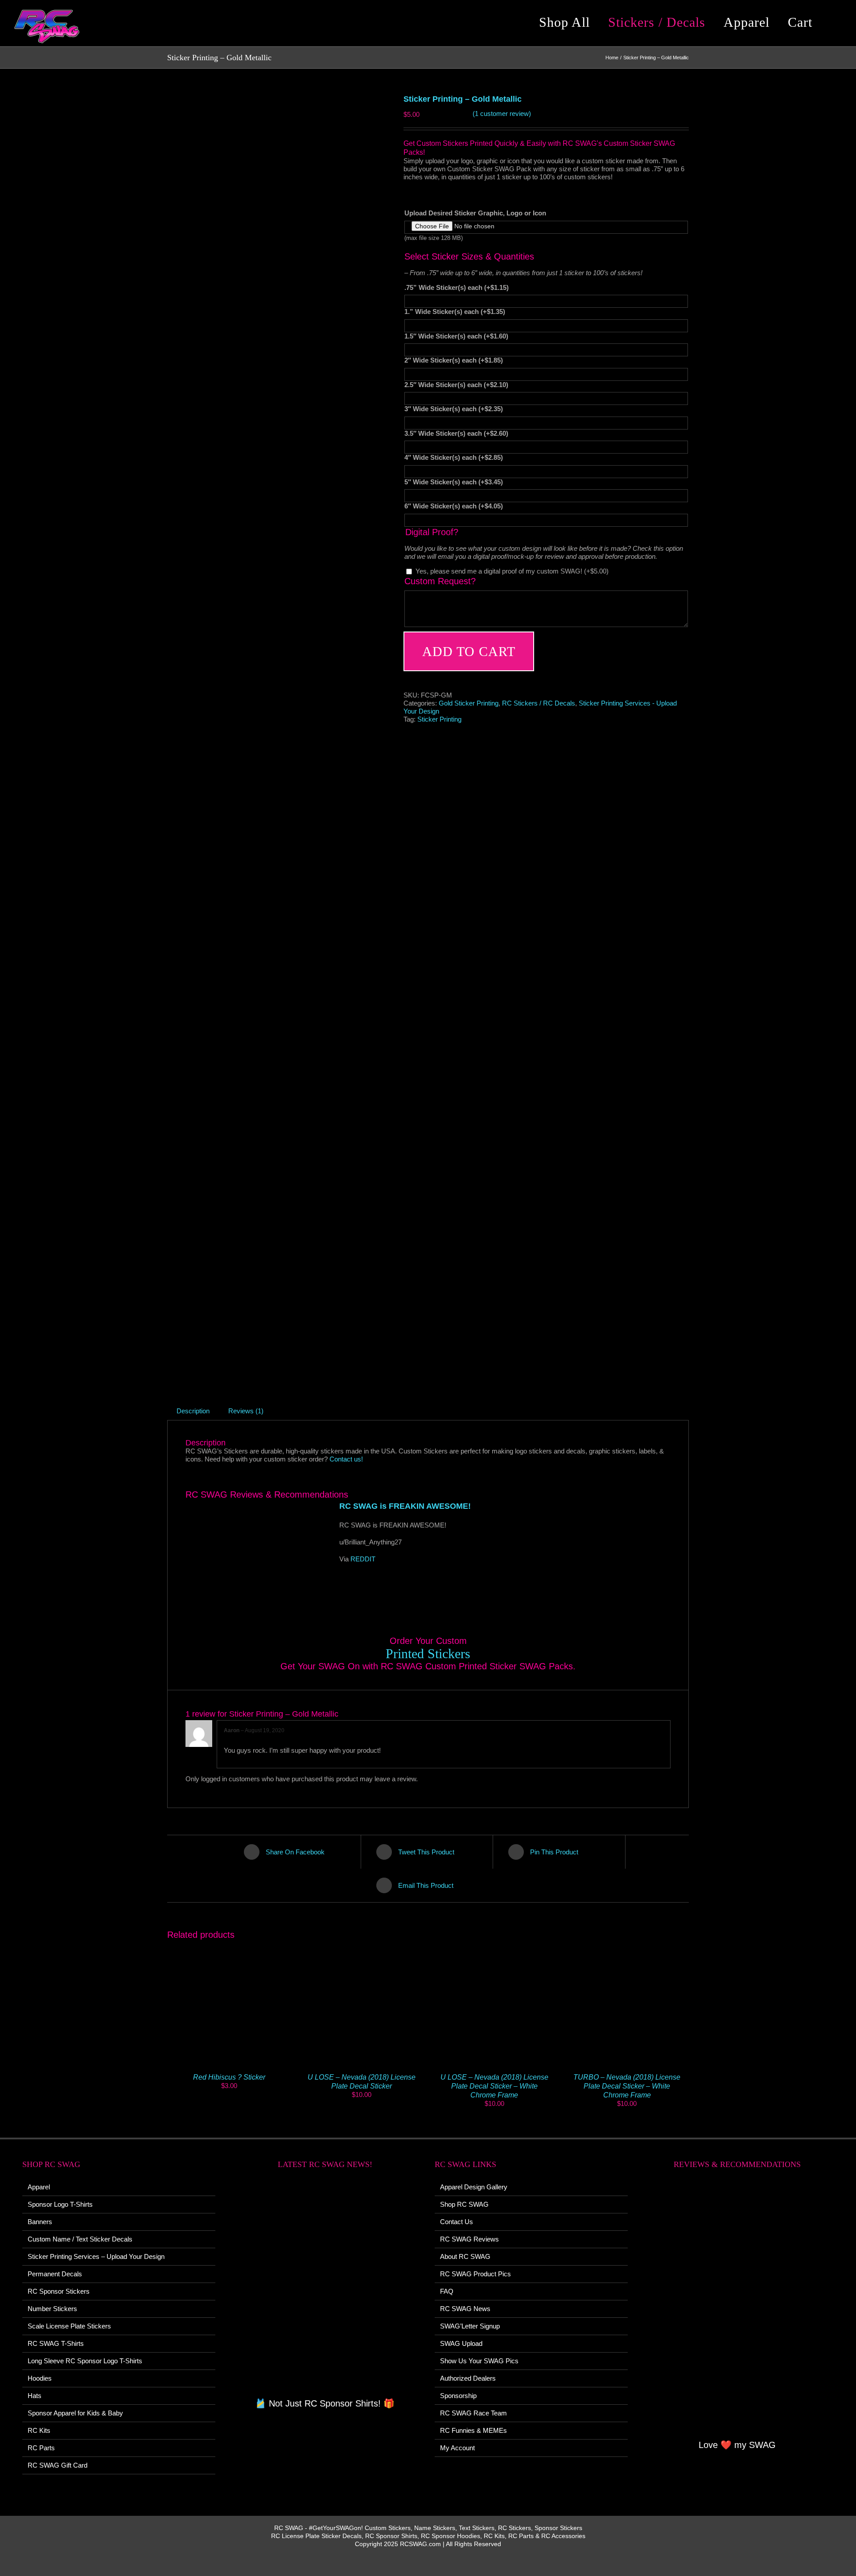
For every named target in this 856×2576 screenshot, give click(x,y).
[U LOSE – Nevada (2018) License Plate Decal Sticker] (362, 1945)
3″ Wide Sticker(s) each (454, 409)
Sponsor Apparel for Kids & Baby (75, 2413)
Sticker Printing (439, 719)
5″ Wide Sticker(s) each (454, 482)
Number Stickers (52, 2309)
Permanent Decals (55, 2274)
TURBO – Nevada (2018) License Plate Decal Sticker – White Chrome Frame (627, 2086)
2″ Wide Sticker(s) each (454, 360)
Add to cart (469, 651)
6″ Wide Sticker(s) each (454, 506)
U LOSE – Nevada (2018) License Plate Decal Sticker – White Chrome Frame (494, 2086)
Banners (40, 2222)
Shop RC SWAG (464, 2204)
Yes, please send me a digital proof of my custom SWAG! (512, 571)
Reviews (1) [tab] (246, 1411)
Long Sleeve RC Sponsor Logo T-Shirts (85, 2361)
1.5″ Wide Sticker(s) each (456, 336)
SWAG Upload (461, 2343)
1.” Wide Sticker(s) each (455, 312)
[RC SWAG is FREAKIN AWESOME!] (257, 1553)
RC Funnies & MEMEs (473, 2430)
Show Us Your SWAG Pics (479, 2361)
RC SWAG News (465, 2309)
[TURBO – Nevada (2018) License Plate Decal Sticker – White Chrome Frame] (627, 1945)
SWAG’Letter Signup (470, 2326)
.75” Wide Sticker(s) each (457, 287)
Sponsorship (458, 2396)
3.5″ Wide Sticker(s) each (456, 433)
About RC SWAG (465, 2256)
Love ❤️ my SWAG (737, 2445)
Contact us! (346, 1459)
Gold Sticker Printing (469, 703)
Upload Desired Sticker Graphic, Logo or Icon (475, 213)
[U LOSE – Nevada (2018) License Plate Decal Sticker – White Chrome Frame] (494, 1945)
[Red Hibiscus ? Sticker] (229, 1945)
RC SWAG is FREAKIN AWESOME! (405, 1506)
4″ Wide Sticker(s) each (454, 457)
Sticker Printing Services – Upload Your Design (96, 2256)
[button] (835, 22)
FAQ (447, 2291)
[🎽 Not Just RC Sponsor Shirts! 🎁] (325, 2289)
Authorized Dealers (468, 2378)
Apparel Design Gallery (474, 2187)
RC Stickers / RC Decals (539, 703)
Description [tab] (193, 1411)
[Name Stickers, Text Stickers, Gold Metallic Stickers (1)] (279, 734)
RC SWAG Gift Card (58, 2465)
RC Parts (41, 2448)
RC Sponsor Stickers (59, 2291)
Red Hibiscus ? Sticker (229, 2077)
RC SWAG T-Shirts (56, 2343)
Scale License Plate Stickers (69, 2326)
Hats (35, 2396)
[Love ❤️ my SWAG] (738, 2309)
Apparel (39, 2187)
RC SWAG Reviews (469, 2239)
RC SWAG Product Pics (475, 2274)
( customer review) (502, 114)
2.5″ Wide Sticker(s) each (456, 385)
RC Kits (39, 2430)
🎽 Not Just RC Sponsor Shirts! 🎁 (325, 2403)
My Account (457, 2448)
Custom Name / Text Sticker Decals (80, 2239)
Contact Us (457, 2222)
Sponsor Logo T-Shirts (60, 2204)
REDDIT (363, 1559)
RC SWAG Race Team (473, 2413)
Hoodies (40, 2378)
